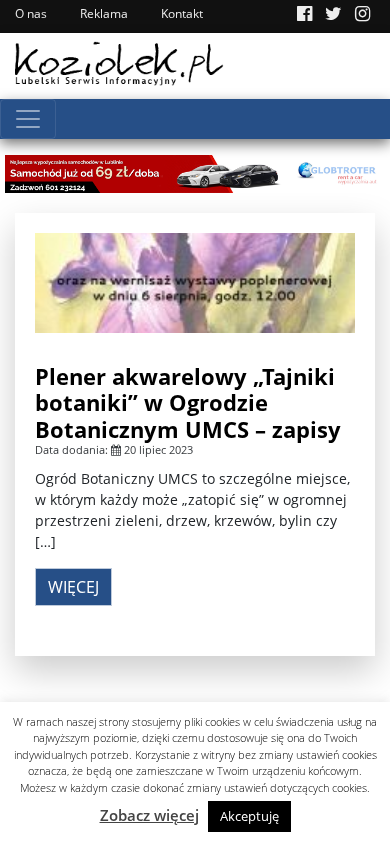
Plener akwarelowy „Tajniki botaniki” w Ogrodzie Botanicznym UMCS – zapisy (188, 402)
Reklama (104, 13)
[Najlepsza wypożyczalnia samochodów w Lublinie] (195, 171)
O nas (31, 13)
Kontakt (182, 13)
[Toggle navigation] (28, 119)
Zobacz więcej (149, 815)
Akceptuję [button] (249, 816)
